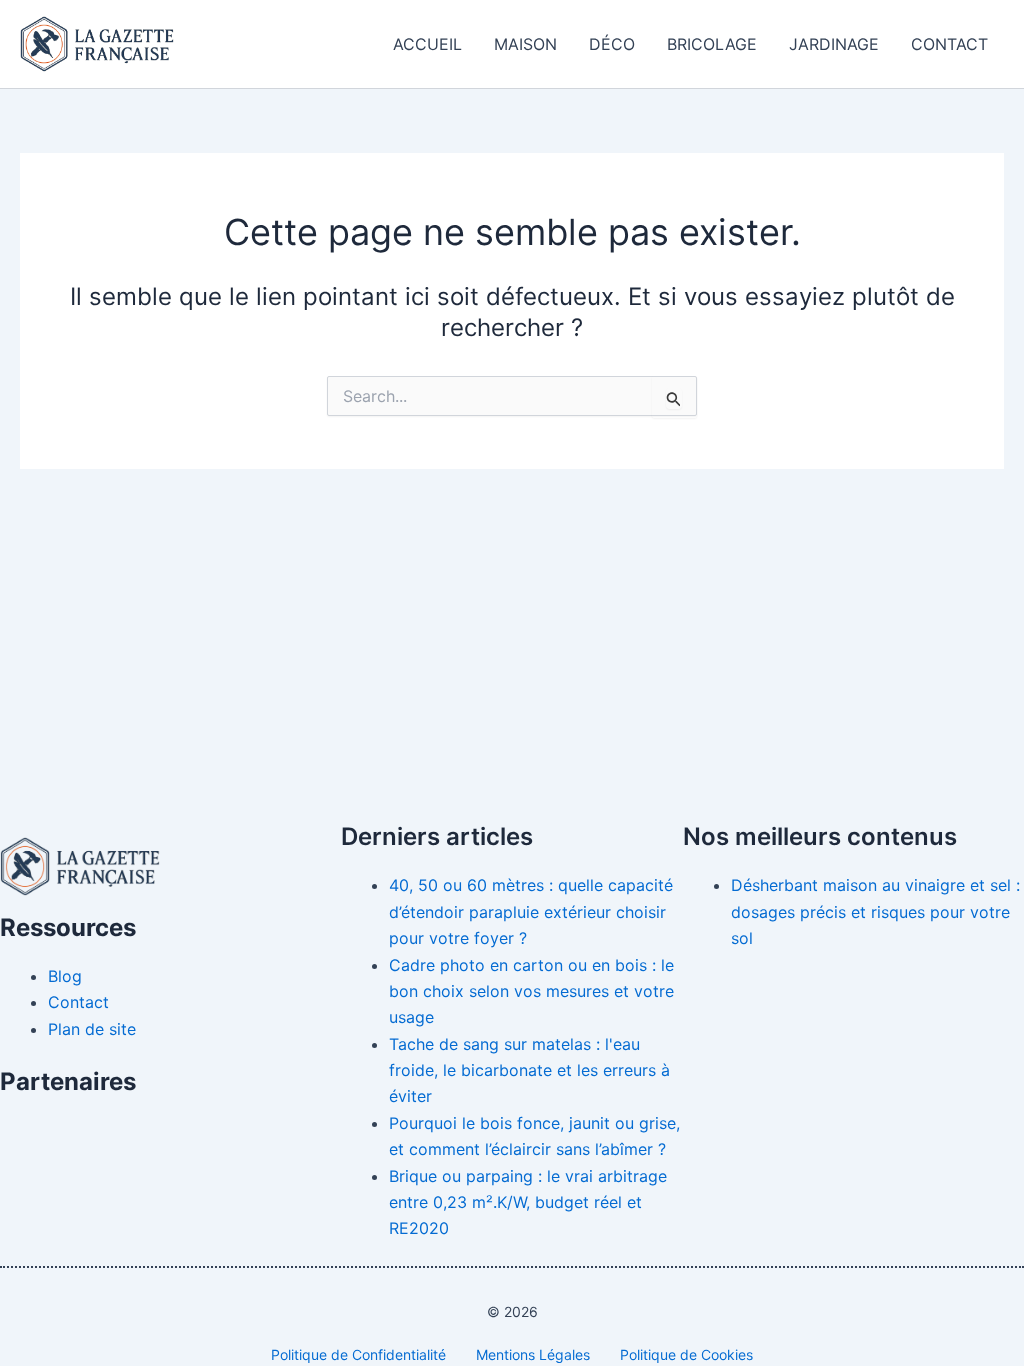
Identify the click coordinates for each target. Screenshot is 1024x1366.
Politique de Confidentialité (358, 1354)
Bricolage (712, 44)
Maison (525, 44)
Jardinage (834, 44)
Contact (949, 44)
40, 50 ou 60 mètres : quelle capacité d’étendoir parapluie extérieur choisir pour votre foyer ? (531, 911)
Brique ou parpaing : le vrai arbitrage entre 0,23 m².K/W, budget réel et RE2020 (528, 1202)
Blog (65, 976)
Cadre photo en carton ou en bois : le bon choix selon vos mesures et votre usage (531, 991)
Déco (612, 44)
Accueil (427, 44)
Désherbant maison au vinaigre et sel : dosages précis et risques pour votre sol (875, 911)
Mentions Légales (533, 1354)
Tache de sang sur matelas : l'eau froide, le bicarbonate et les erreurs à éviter (529, 1070)
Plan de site (92, 1029)
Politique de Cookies (686, 1354)
